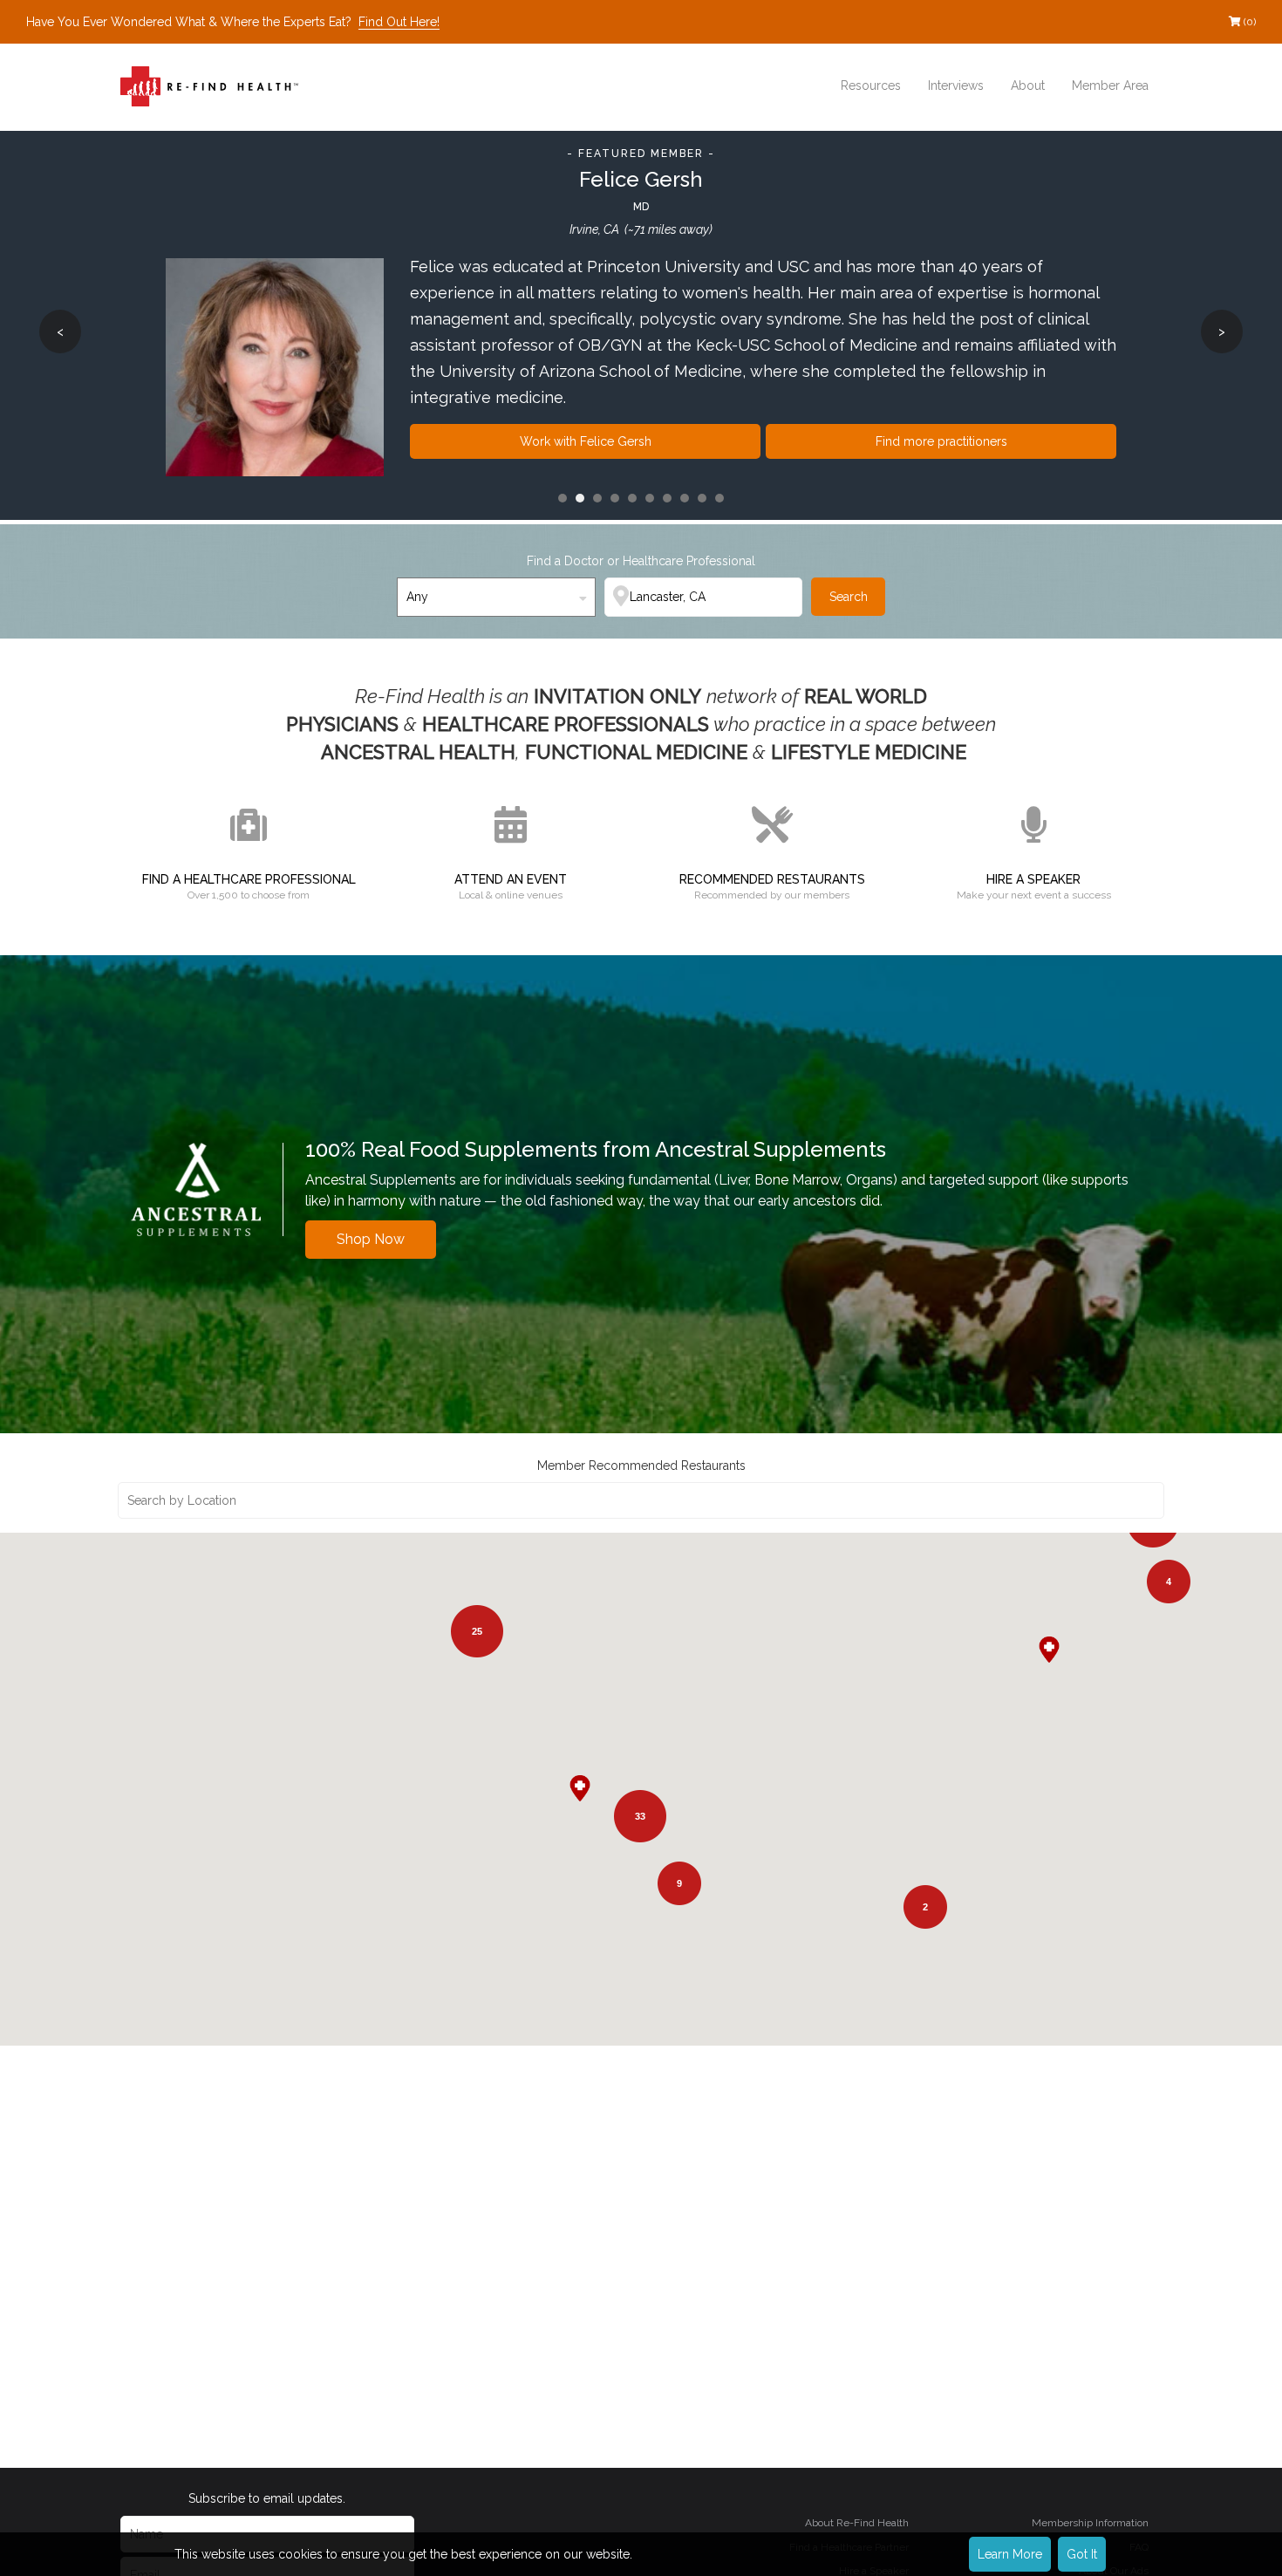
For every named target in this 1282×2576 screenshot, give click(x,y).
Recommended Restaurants (772, 879)
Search (849, 597)
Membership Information (1090, 2523)
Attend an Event (511, 879)
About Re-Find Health (857, 2523)
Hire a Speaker (1033, 879)
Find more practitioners (941, 441)
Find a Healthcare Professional (249, 879)
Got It (1082, 2554)
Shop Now (371, 1239)
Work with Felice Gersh (586, 441)
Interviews (956, 85)
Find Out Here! (399, 22)
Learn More (1010, 2554)
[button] (1058, 1658)
